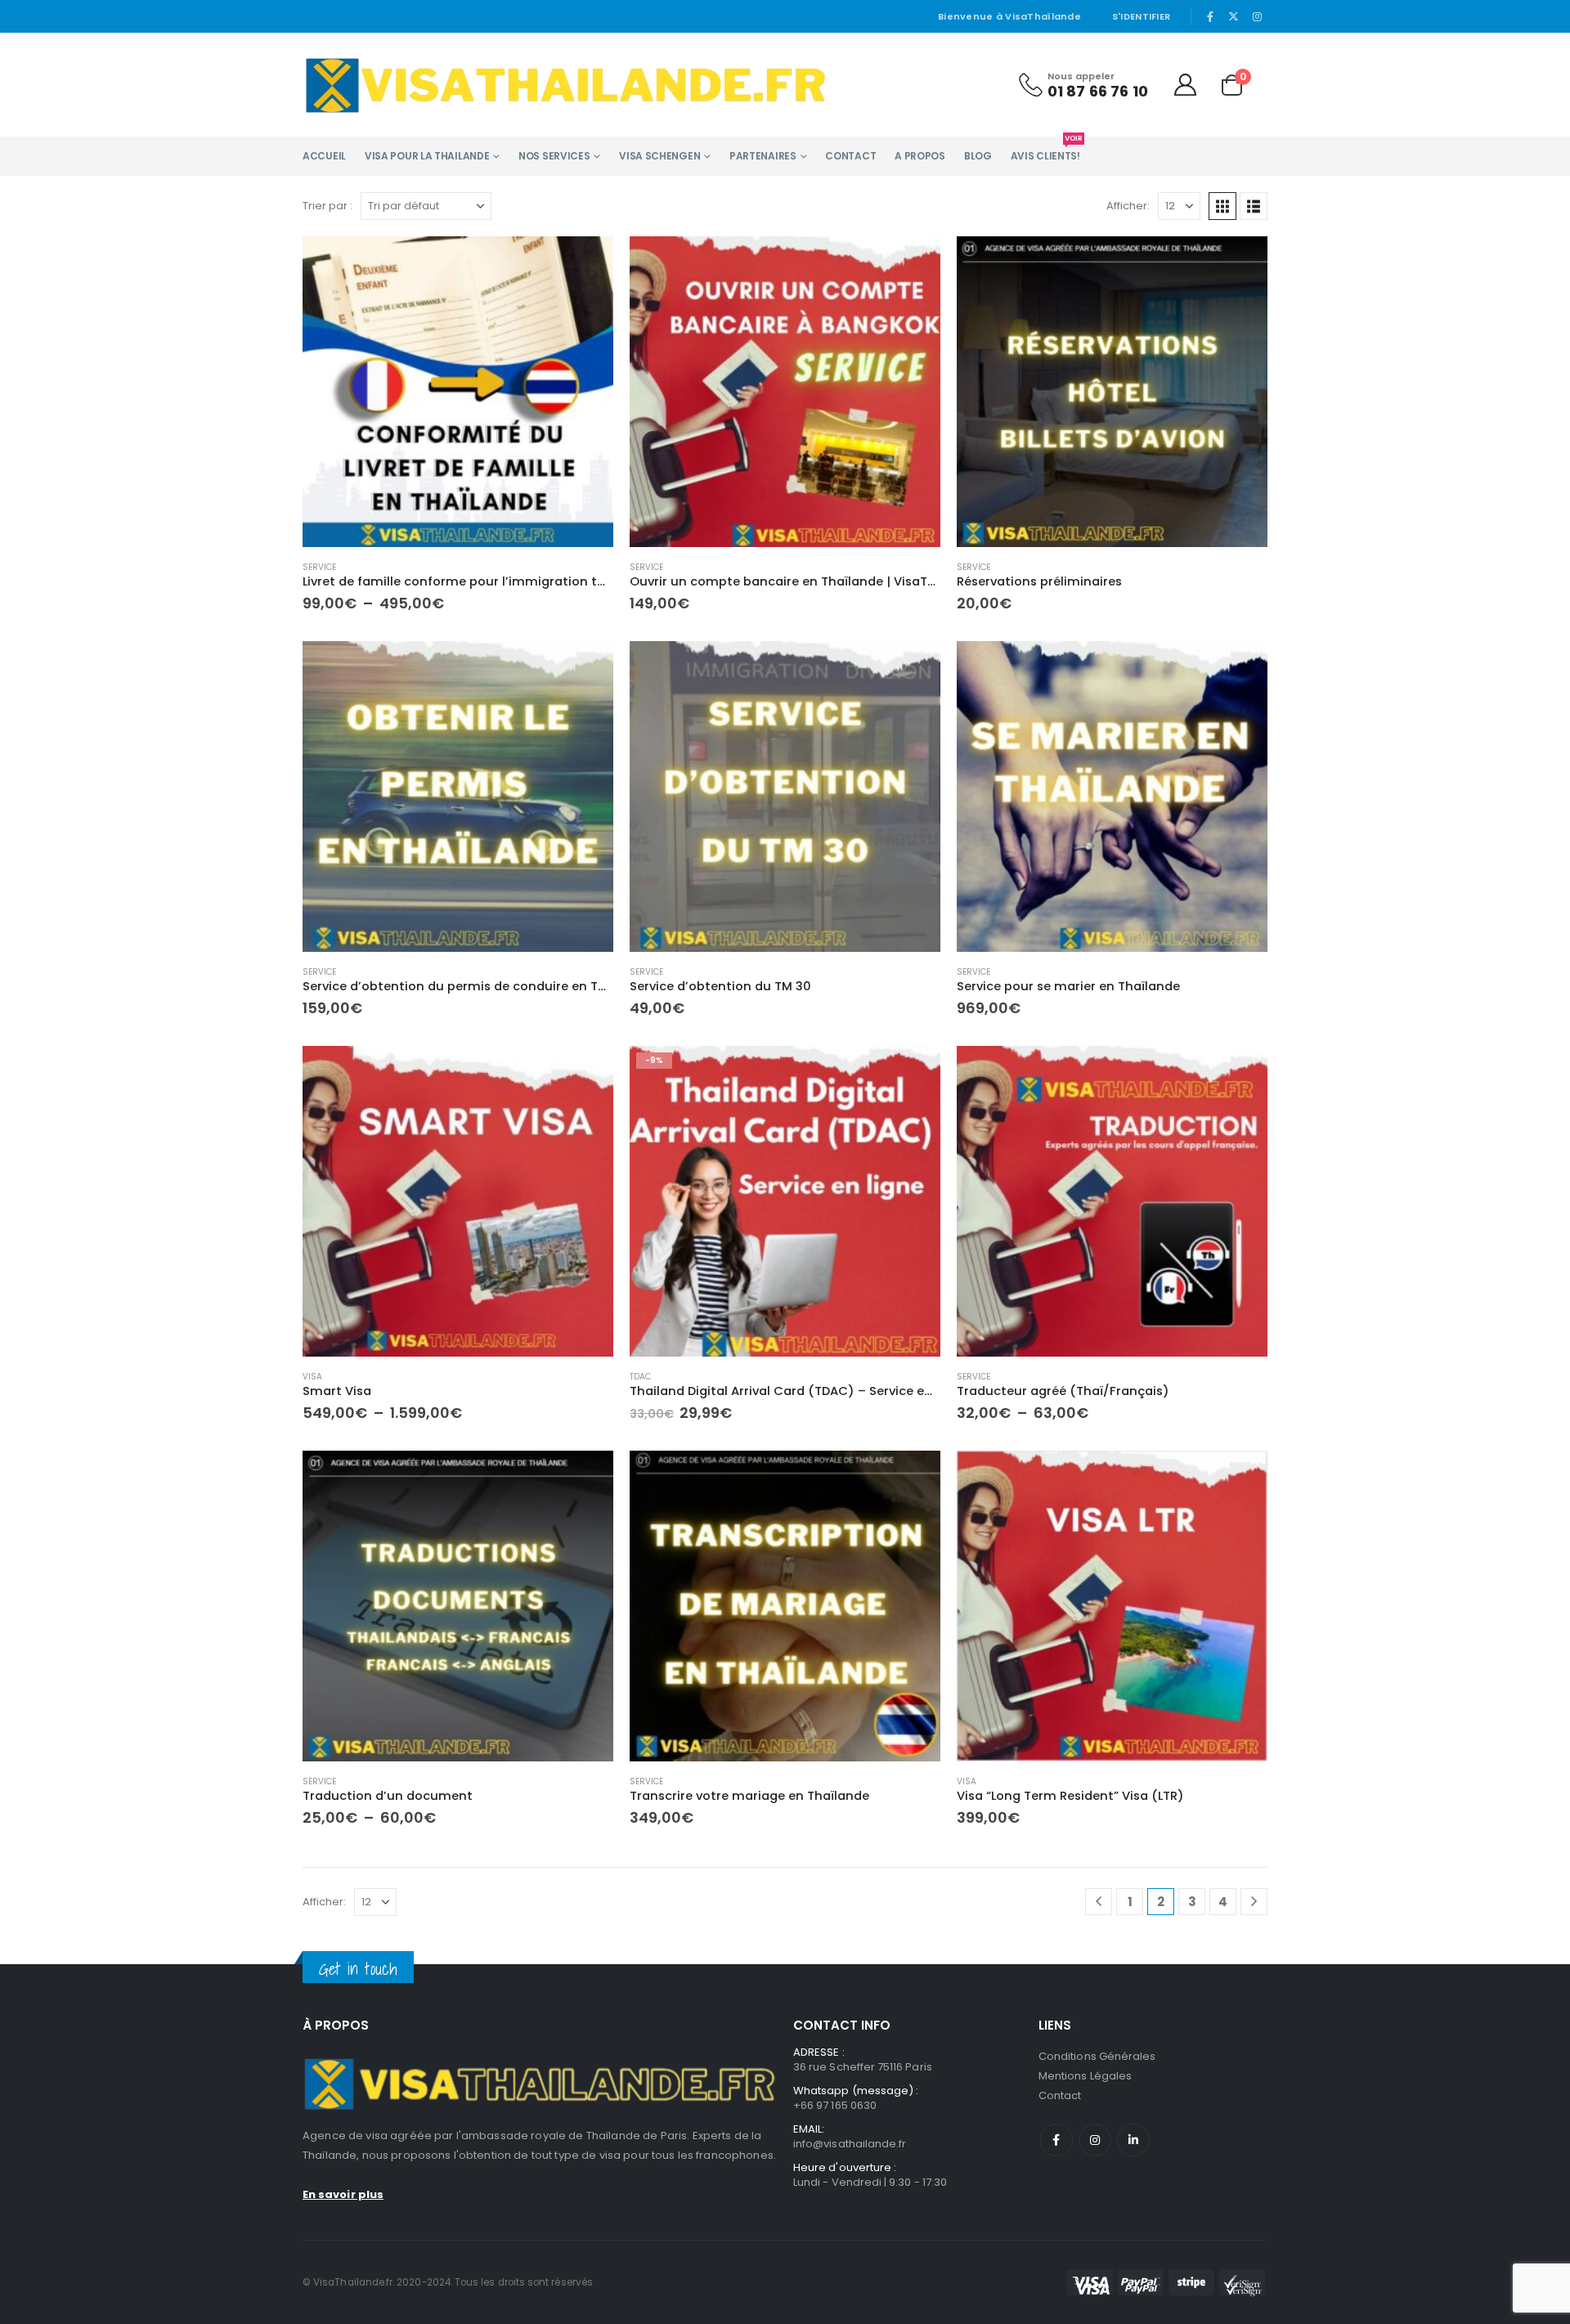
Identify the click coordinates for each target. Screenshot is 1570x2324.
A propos (920, 156)
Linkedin (1133, 2140)
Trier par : (327, 206)
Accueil (324, 156)
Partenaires (763, 156)
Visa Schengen (659, 156)
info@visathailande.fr (850, 2144)
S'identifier (1141, 16)
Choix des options (586, 263)
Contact (850, 156)
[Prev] (1099, 1902)
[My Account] (1185, 85)
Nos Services (554, 156)
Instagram (1095, 2140)
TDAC (640, 1377)
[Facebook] (1210, 16)
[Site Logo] (565, 85)
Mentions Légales (1085, 2076)
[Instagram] (1257, 16)
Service (319, 567)
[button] (1222, 206)
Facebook (1056, 2140)
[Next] (1254, 1902)
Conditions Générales (1097, 2056)
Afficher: (1128, 206)
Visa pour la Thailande (427, 156)
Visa (312, 1377)
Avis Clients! (1045, 150)
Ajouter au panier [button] (913, 263)
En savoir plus (343, 2194)
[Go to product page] (458, 392)
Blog (978, 156)
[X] (1234, 16)
